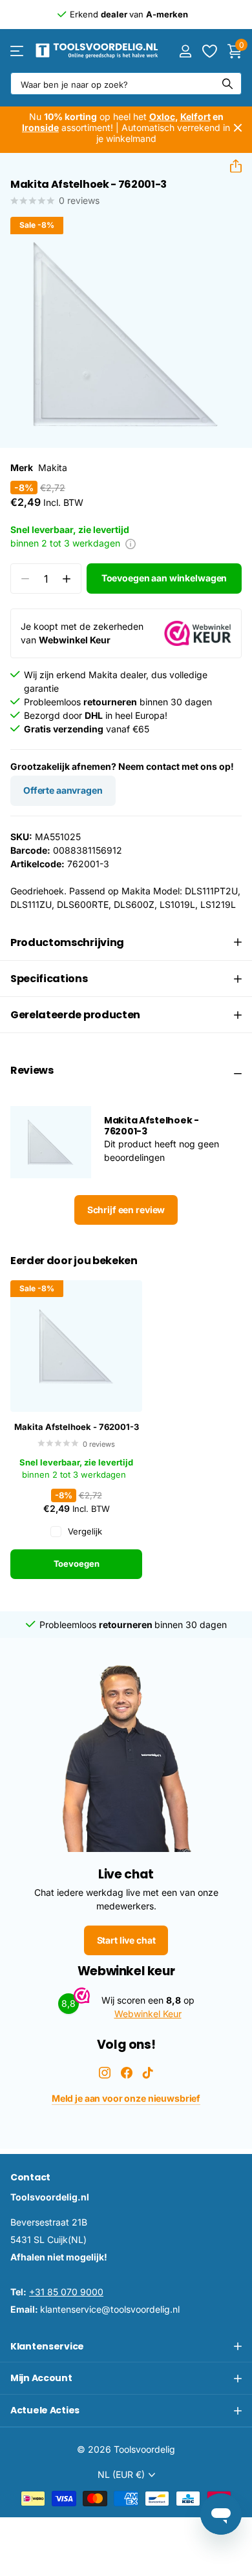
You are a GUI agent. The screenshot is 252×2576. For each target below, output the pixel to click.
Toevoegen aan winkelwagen (164, 578)
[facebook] (127, 2073)
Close (238, 128)
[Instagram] (105, 2073)
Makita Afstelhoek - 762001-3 (77, 1427)
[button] (231, 166)
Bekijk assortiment (18, 51)
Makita (53, 468)
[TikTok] (148, 2073)
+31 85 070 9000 (66, 2292)
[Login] (185, 51)
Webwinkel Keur (148, 2014)
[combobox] (126, 84)
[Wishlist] (209, 51)
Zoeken (227, 84)
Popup (131, 543)
